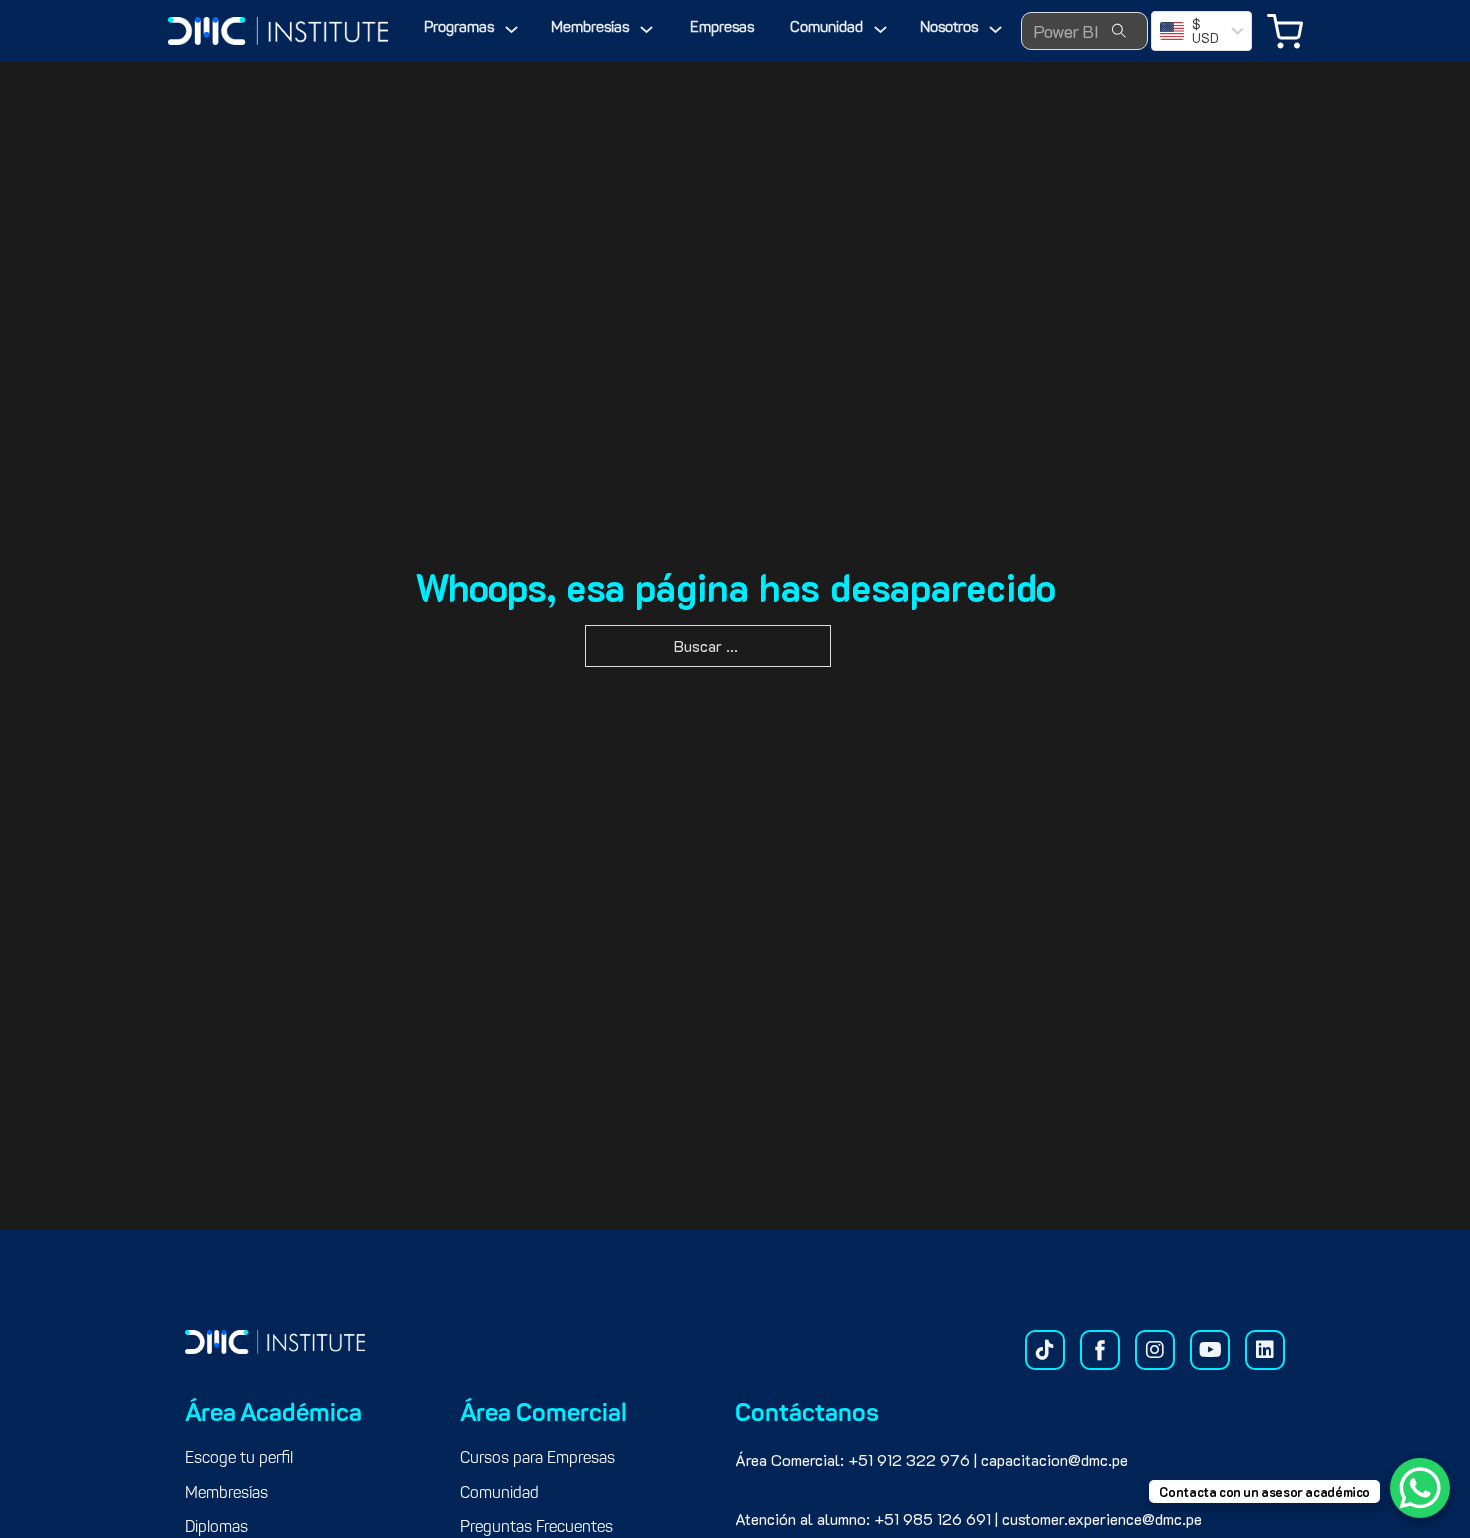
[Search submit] (1119, 31)
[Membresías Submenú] (646, 29)
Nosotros (949, 28)
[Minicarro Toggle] (1285, 31)
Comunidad (826, 28)
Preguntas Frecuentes (536, 1528)
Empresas (722, 28)
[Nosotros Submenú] (995, 29)
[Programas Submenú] (511, 29)
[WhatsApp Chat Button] (1420, 1488)
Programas (459, 28)
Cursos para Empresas (537, 1459)
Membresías (590, 28)
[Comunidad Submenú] (880, 29)
